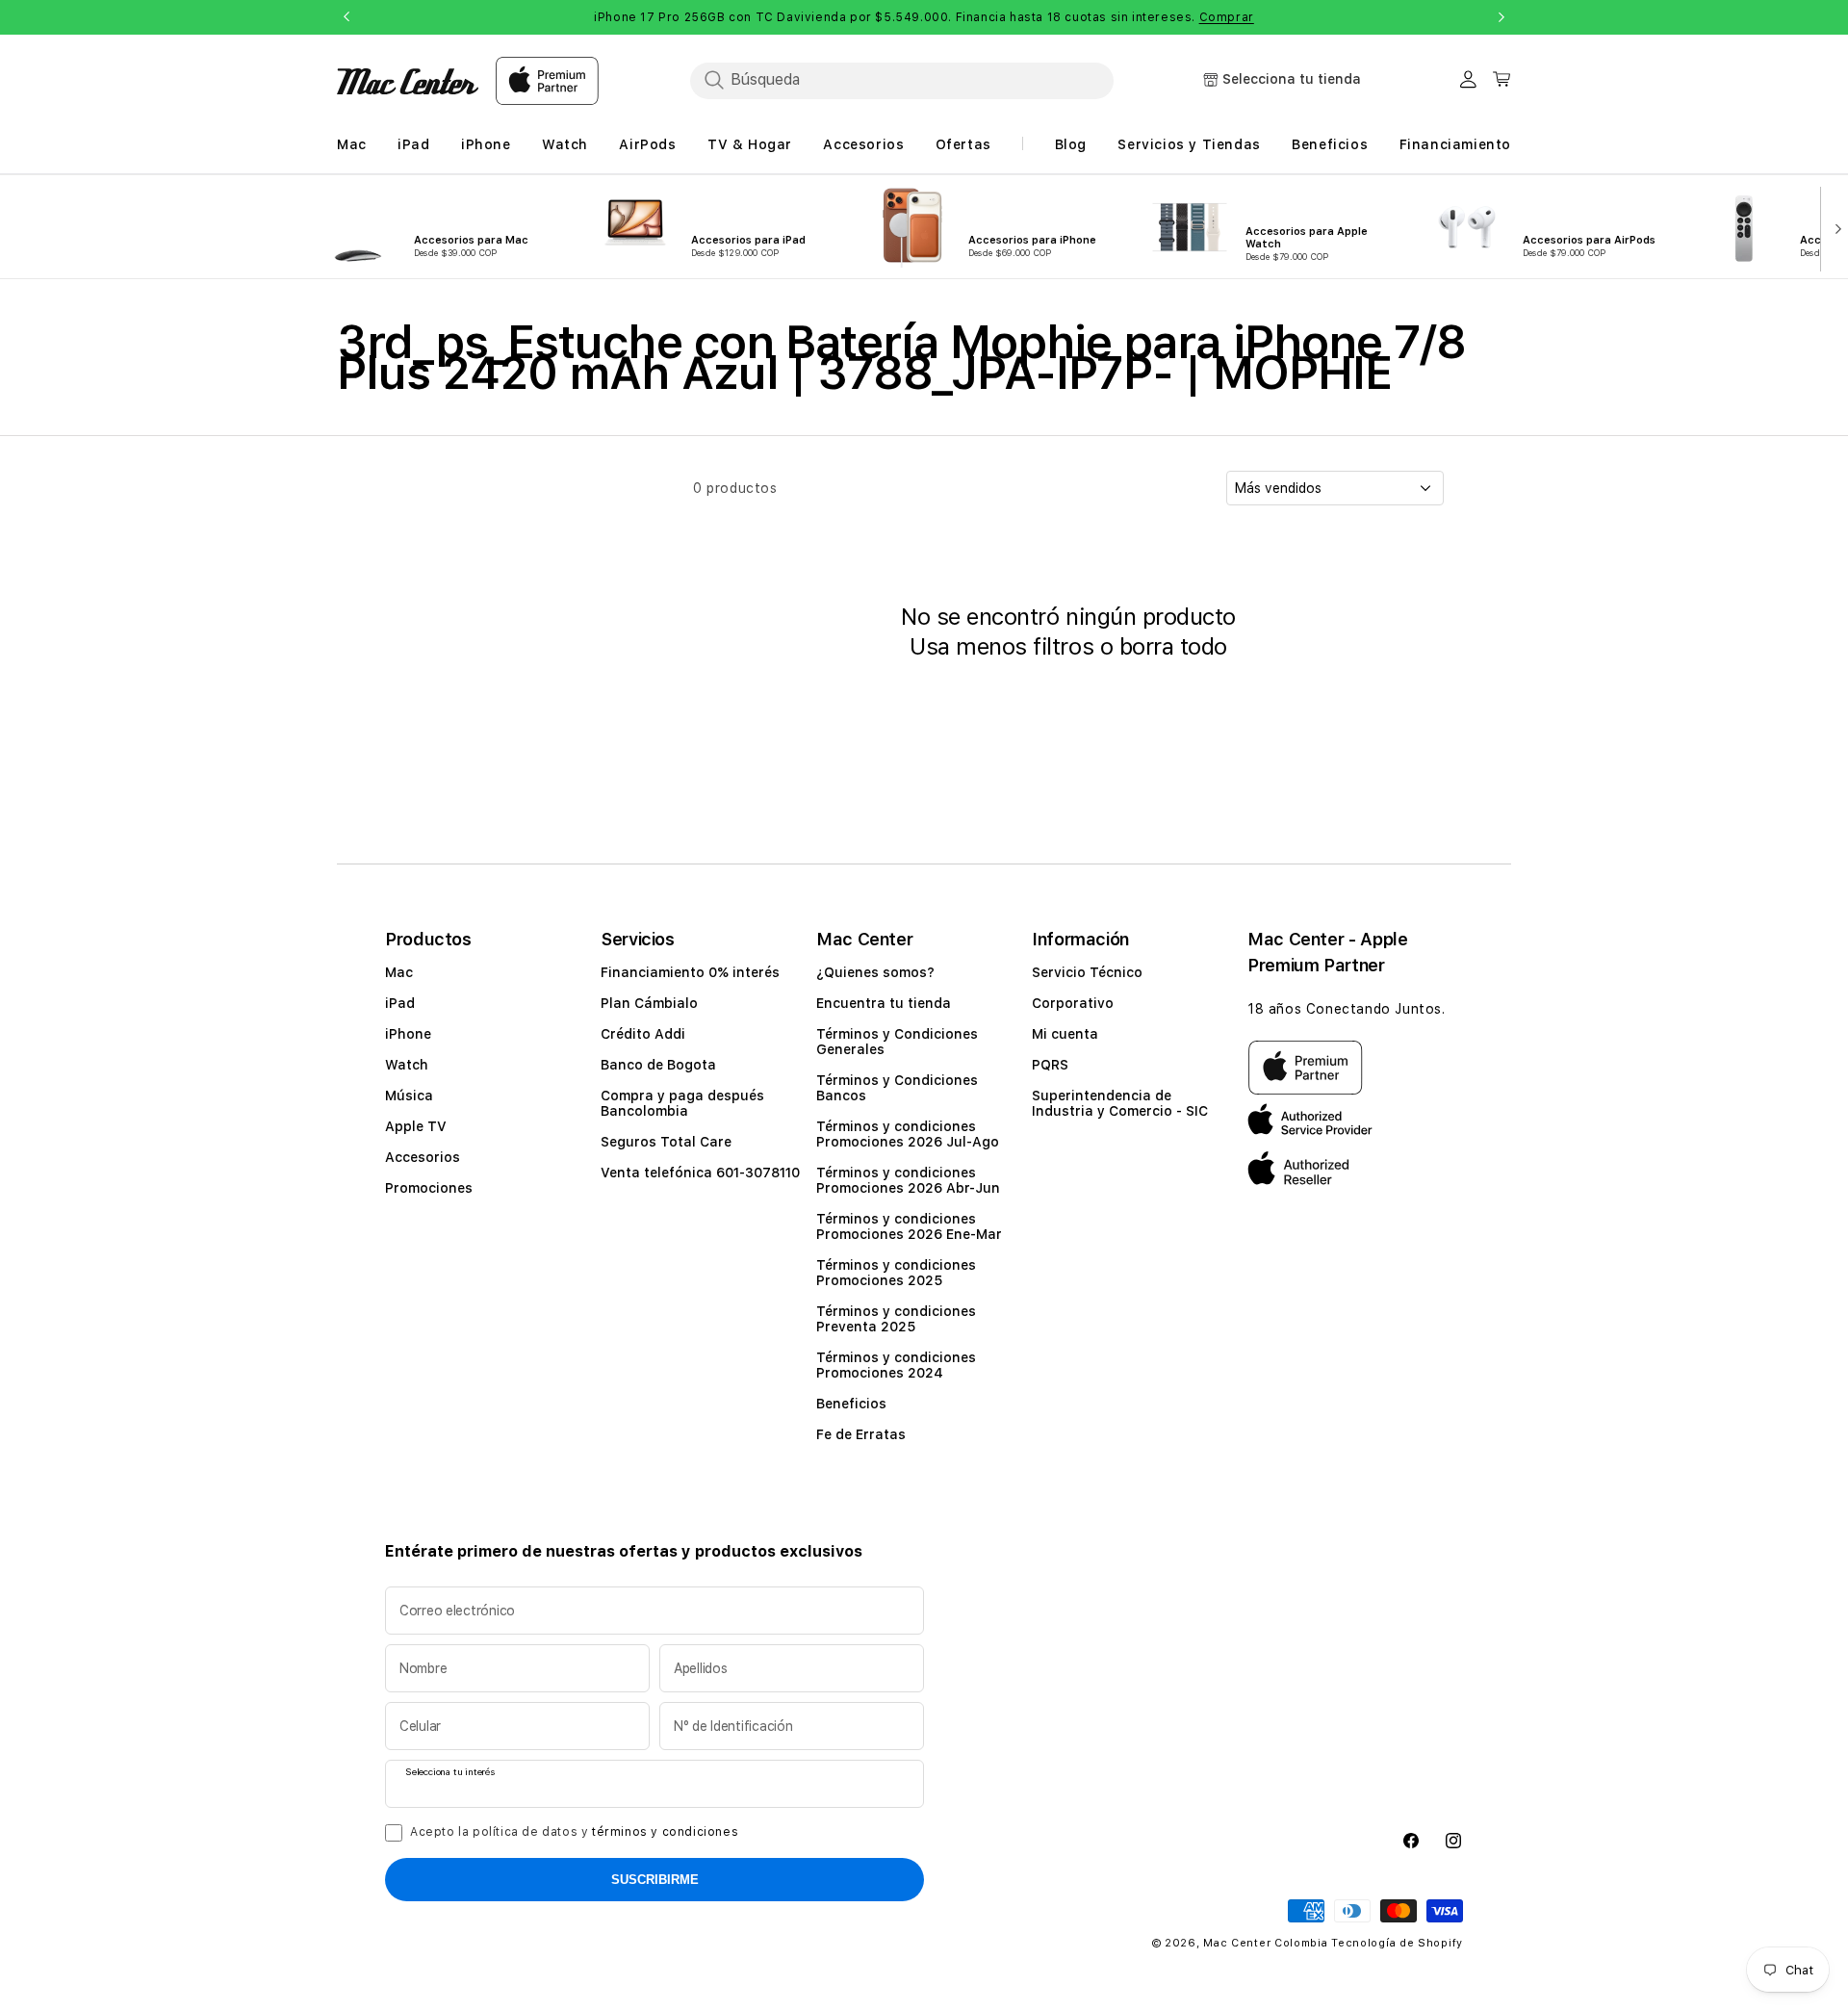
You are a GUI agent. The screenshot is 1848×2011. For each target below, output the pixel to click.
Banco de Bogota (658, 1065)
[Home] (408, 81)
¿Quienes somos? (875, 972)
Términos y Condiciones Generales (897, 1042)
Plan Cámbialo (649, 1003)
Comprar (1227, 17)
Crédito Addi (643, 1034)
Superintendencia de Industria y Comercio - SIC (1120, 1103)
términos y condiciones (665, 1832)
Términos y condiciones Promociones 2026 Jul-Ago (908, 1134)
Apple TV (416, 1126)
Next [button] (1501, 17)
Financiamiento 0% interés (690, 972)
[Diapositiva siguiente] (1834, 227)
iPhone (408, 1034)
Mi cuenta (1065, 1034)
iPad (400, 1003)
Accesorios (423, 1157)
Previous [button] (346, 17)
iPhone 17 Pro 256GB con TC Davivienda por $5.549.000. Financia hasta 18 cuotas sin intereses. (924, 17)
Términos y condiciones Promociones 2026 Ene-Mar (909, 1226)
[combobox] (902, 80)
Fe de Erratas (861, 1434)
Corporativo (1073, 1003)
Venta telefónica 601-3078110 (700, 1173)
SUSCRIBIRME (655, 1880)
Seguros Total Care (666, 1142)
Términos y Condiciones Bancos (897, 1088)
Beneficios (851, 1404)
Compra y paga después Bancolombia (682, 1103)
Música (409, 1096)
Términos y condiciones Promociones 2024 (896, 1365)
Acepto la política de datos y (574, 1832)
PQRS (1050, 1065)
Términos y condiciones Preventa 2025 (896, 1319)
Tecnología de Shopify (1397, 1943)
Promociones (429, 1188)
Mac (399, 972)
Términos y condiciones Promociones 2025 (896, 1273)
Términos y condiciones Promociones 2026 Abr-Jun (908, 1180)
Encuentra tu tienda (884, 1003)
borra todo (1173, 646)
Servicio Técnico (1087, 972)
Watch (407, 1065)
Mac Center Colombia (1265, 1943)
